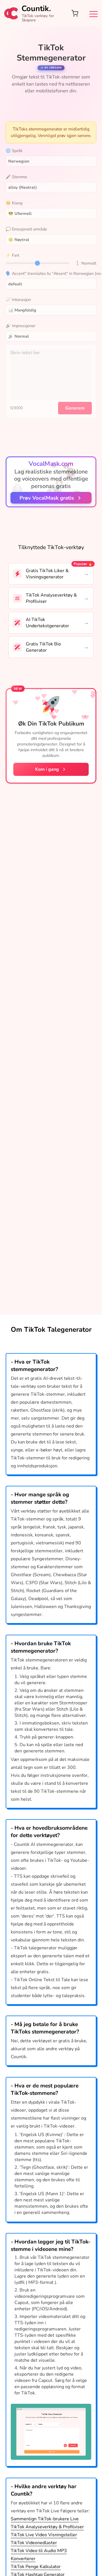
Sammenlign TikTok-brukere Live (45, 2519)
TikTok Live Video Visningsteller (44, 2535)
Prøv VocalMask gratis (47, 498)
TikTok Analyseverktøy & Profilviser (51, 598)
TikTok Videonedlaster (34, 2543)
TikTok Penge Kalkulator (36, 2567)
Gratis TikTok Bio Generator (43, 647)
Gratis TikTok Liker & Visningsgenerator (47, 574)
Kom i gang (47, 769)
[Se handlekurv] (75, 13)
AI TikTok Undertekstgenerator (47, 623)
